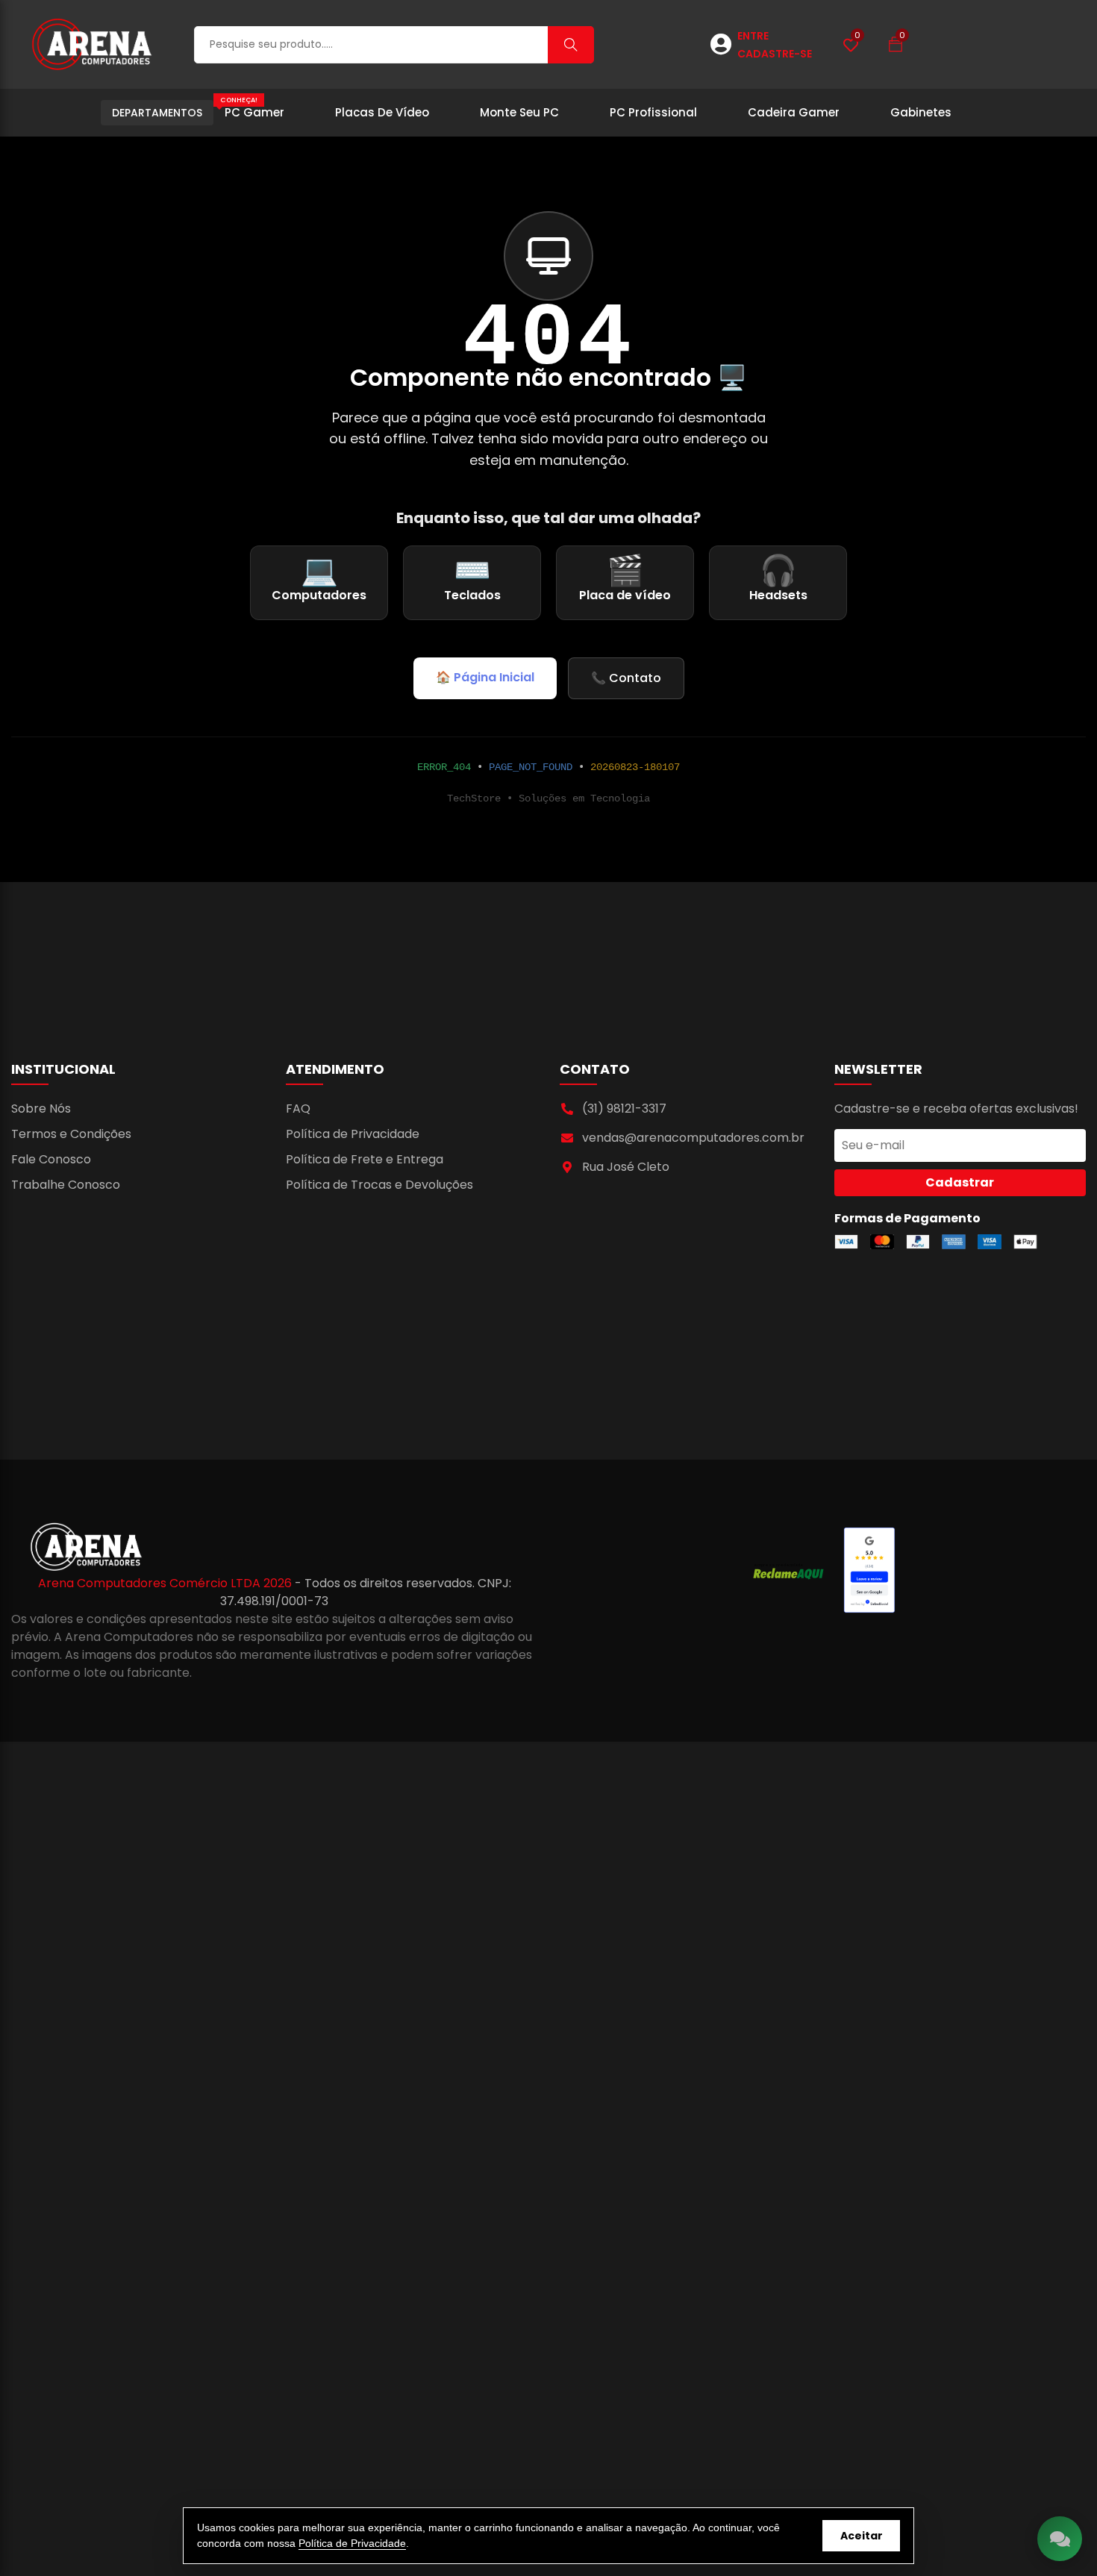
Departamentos (157, 113)
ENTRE (753, 36)
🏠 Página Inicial (485, 677)
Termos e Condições (71, 1134)
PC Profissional (653, 112)
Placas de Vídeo (382, 112)
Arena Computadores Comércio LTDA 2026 (166, 1583)
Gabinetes (921, 112)
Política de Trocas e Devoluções (379, 1185)
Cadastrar (960, 1182)
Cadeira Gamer (794, 112)
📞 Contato (626, 678)
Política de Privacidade (353, 1134)
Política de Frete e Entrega (365, 1159)
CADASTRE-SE (775, 54)
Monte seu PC (519, 112)
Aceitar (862, 2536)
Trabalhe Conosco (66, 1185)
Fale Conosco (51, 1159)
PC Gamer (252, 108)
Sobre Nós (41, 1109)
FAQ (298, 1109)
